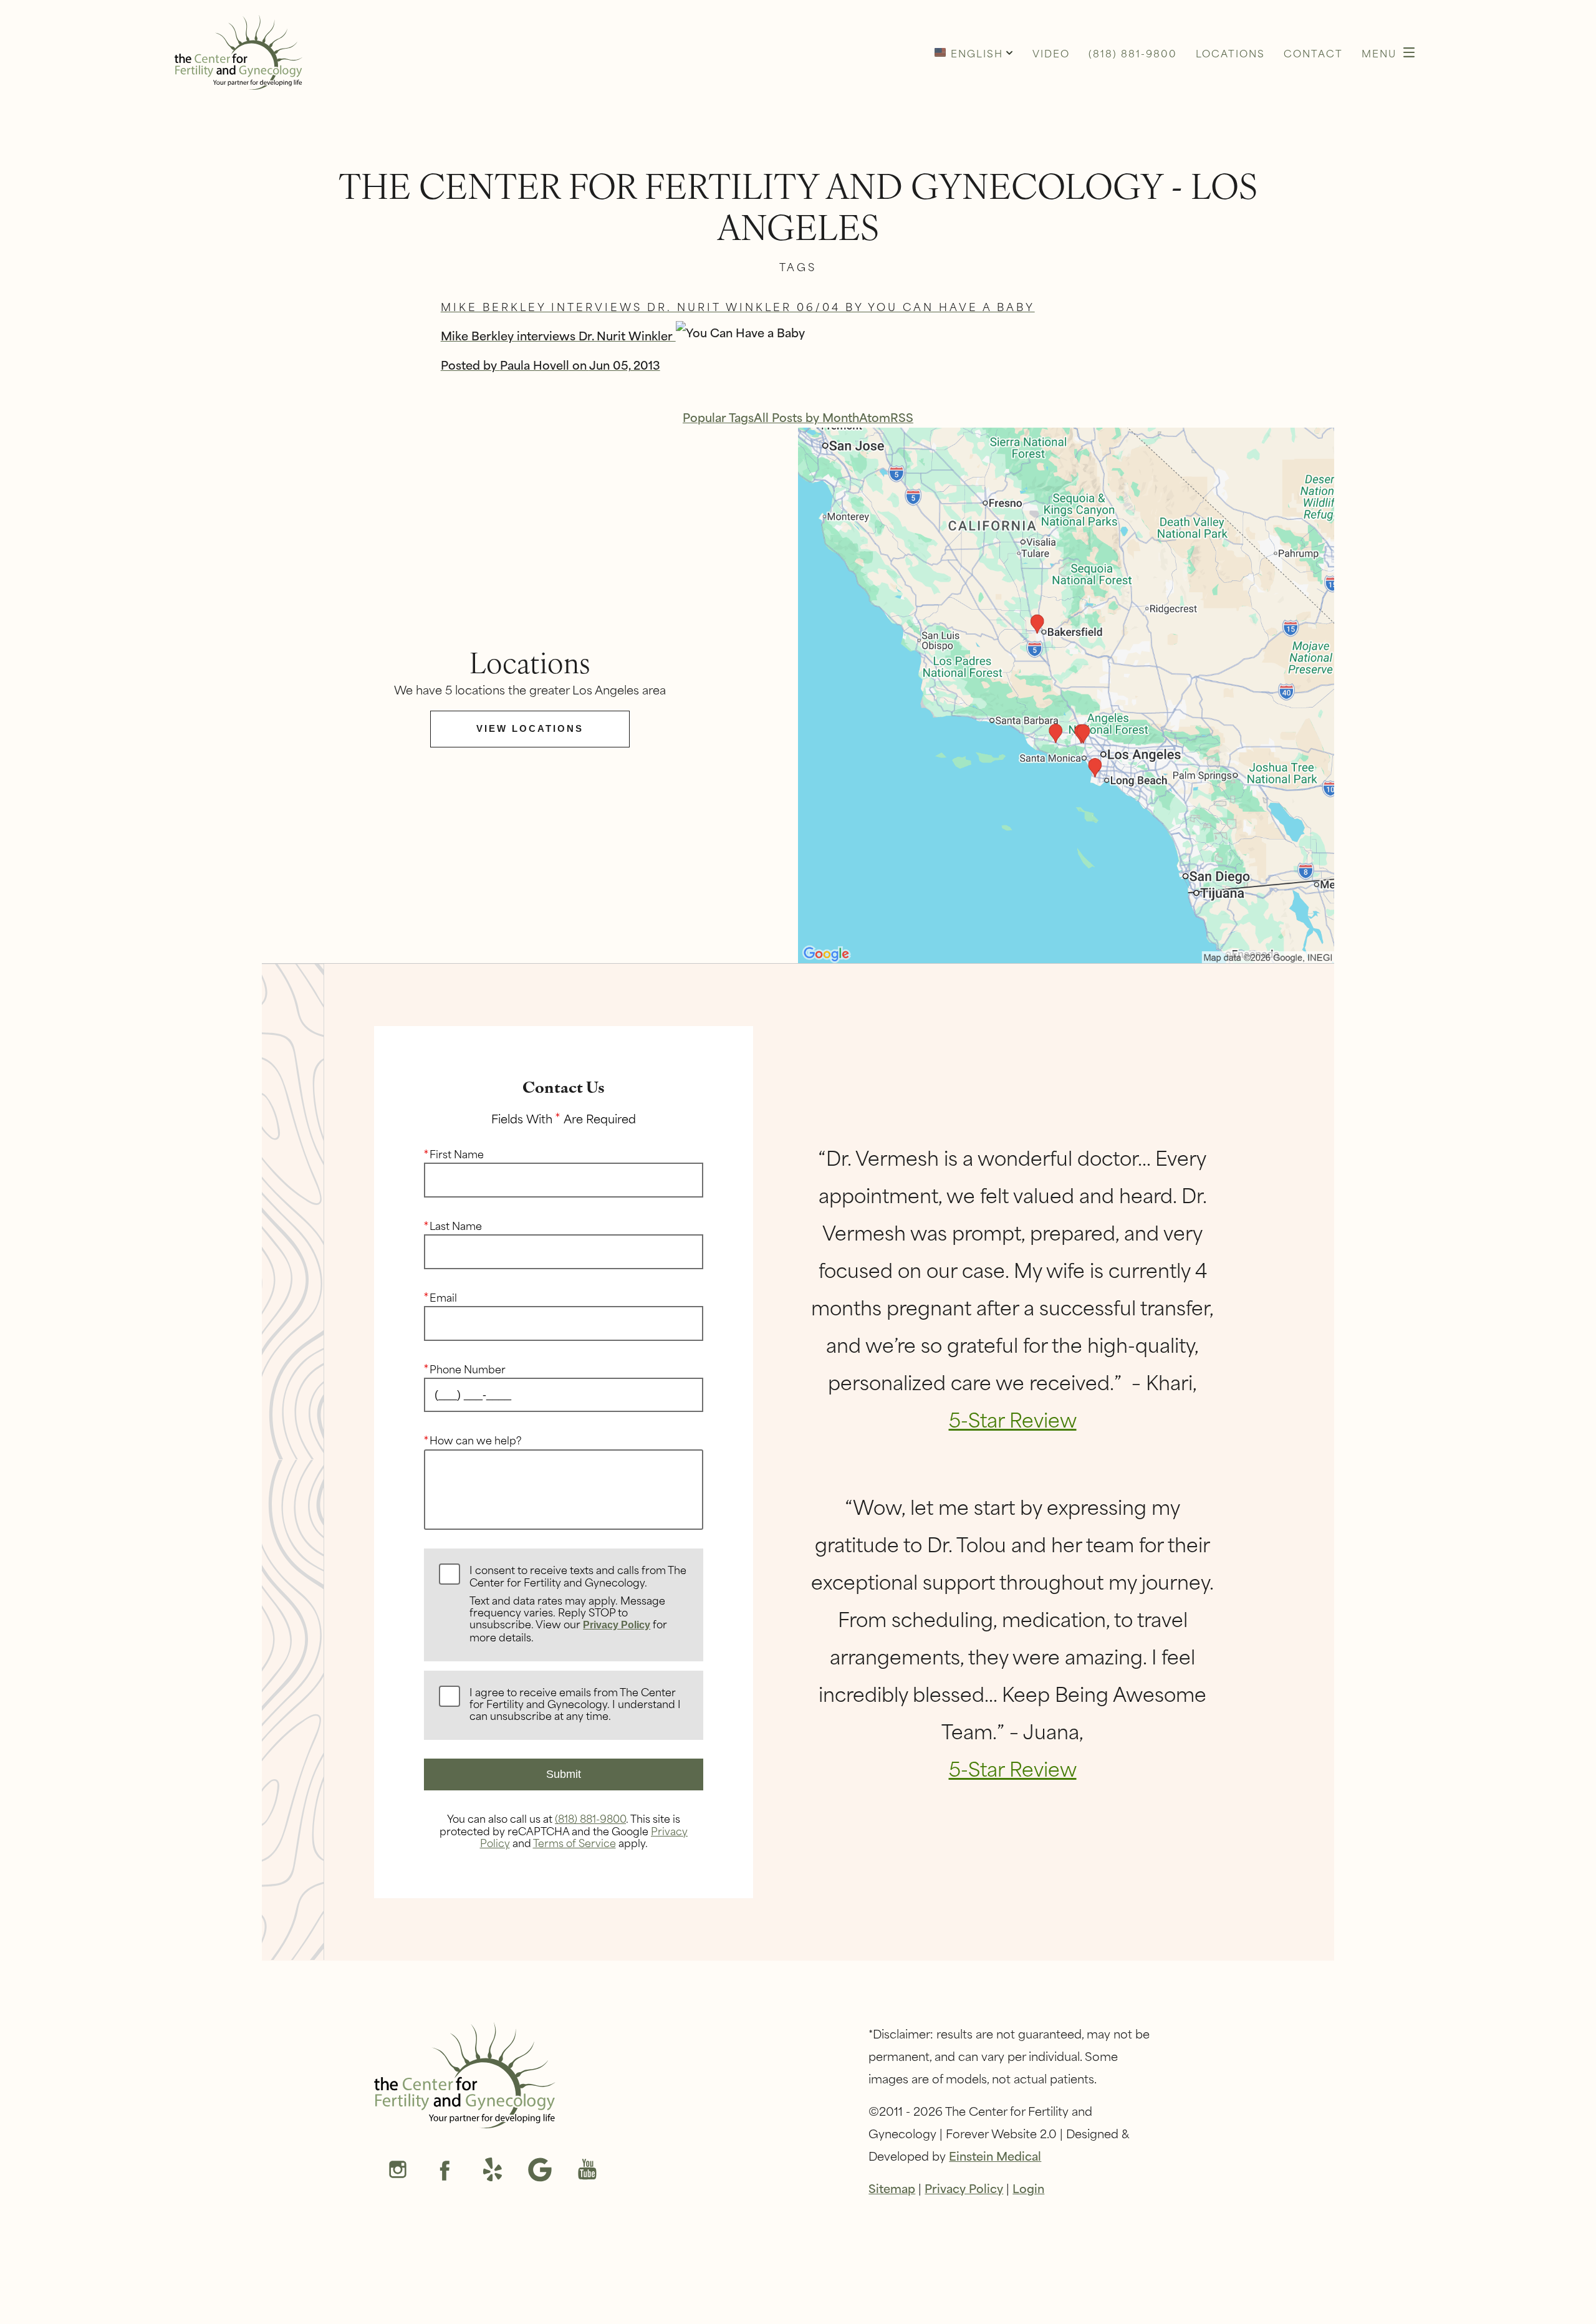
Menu (1379, 53)
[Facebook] (445, 2171)
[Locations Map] (1066, 694)
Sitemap (892, 2188)
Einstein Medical (995, 2155)
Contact (1313, 53)
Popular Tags (718, 417)
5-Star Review (1013, 1419)
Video (1051, 53)
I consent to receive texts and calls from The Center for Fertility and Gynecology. (578, 1604)
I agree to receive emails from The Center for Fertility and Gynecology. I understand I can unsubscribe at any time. (575, 1704)
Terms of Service (574, 1842)
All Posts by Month (806, 417)
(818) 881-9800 (590, 1818)
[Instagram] (398, 2171)
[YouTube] (587, 2171)
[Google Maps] (540, 2171)
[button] (974, 52)
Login (1028, 2188)
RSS (902, 417)
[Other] (493, 2171)
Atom (875, 417)
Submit (564, 1774)
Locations (1230, 53)
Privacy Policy (617, 1625)
